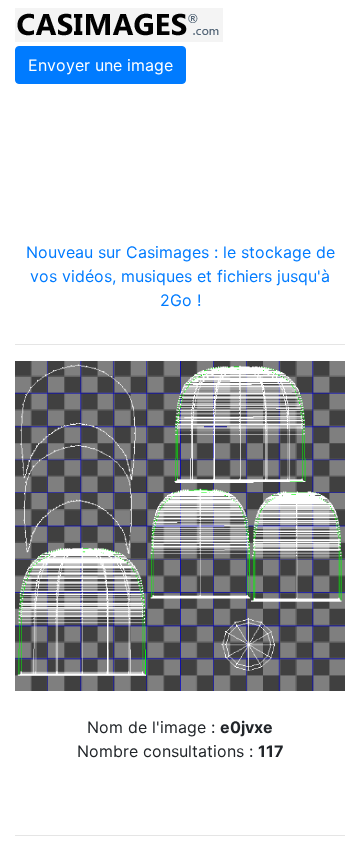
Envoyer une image (100, 65)
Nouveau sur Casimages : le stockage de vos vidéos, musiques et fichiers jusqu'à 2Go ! (180, 276)
